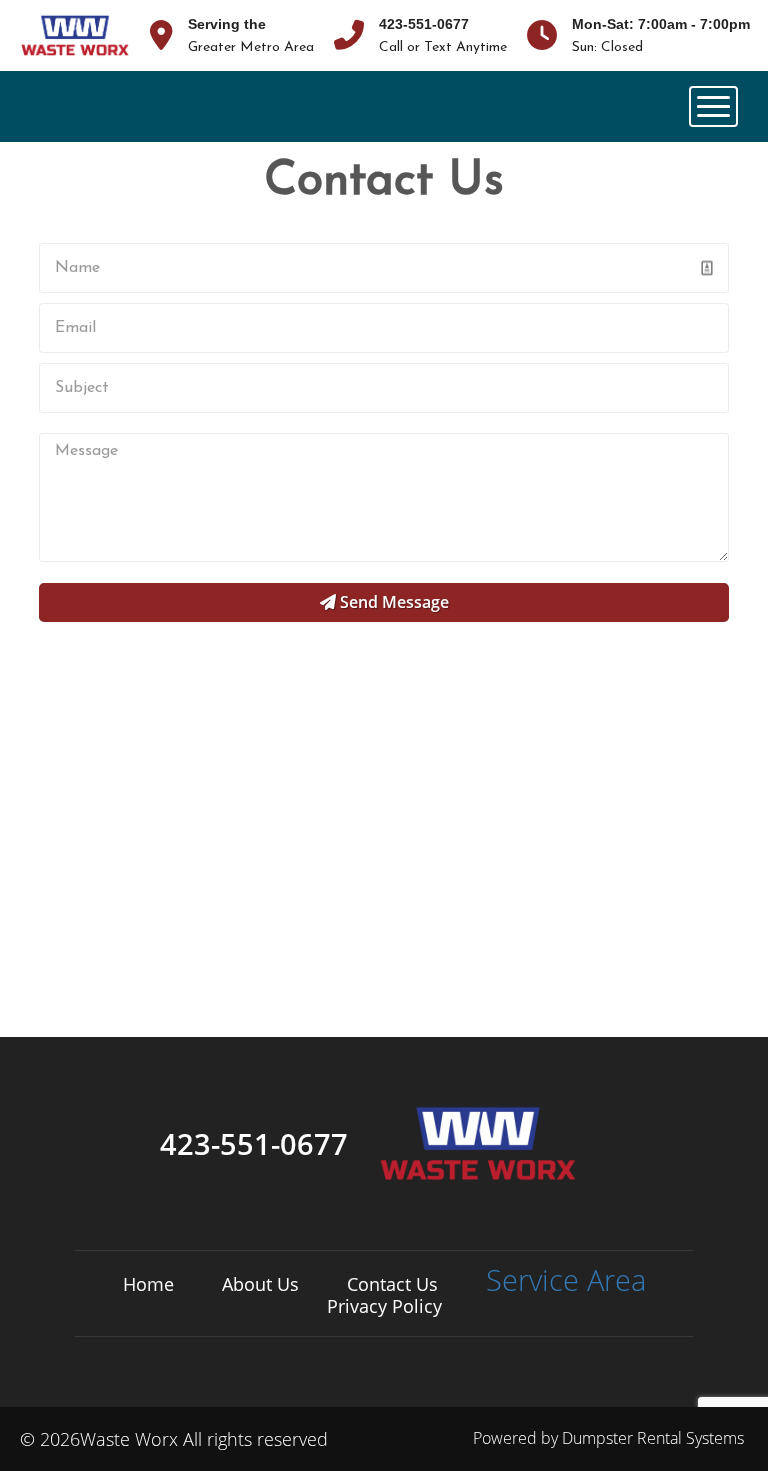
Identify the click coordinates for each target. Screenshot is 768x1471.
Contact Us (392, 1284)
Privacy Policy (384, 1306)
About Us (260, 1284)
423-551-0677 (424, 24)
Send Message (392, 602)
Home (148, 1284)
